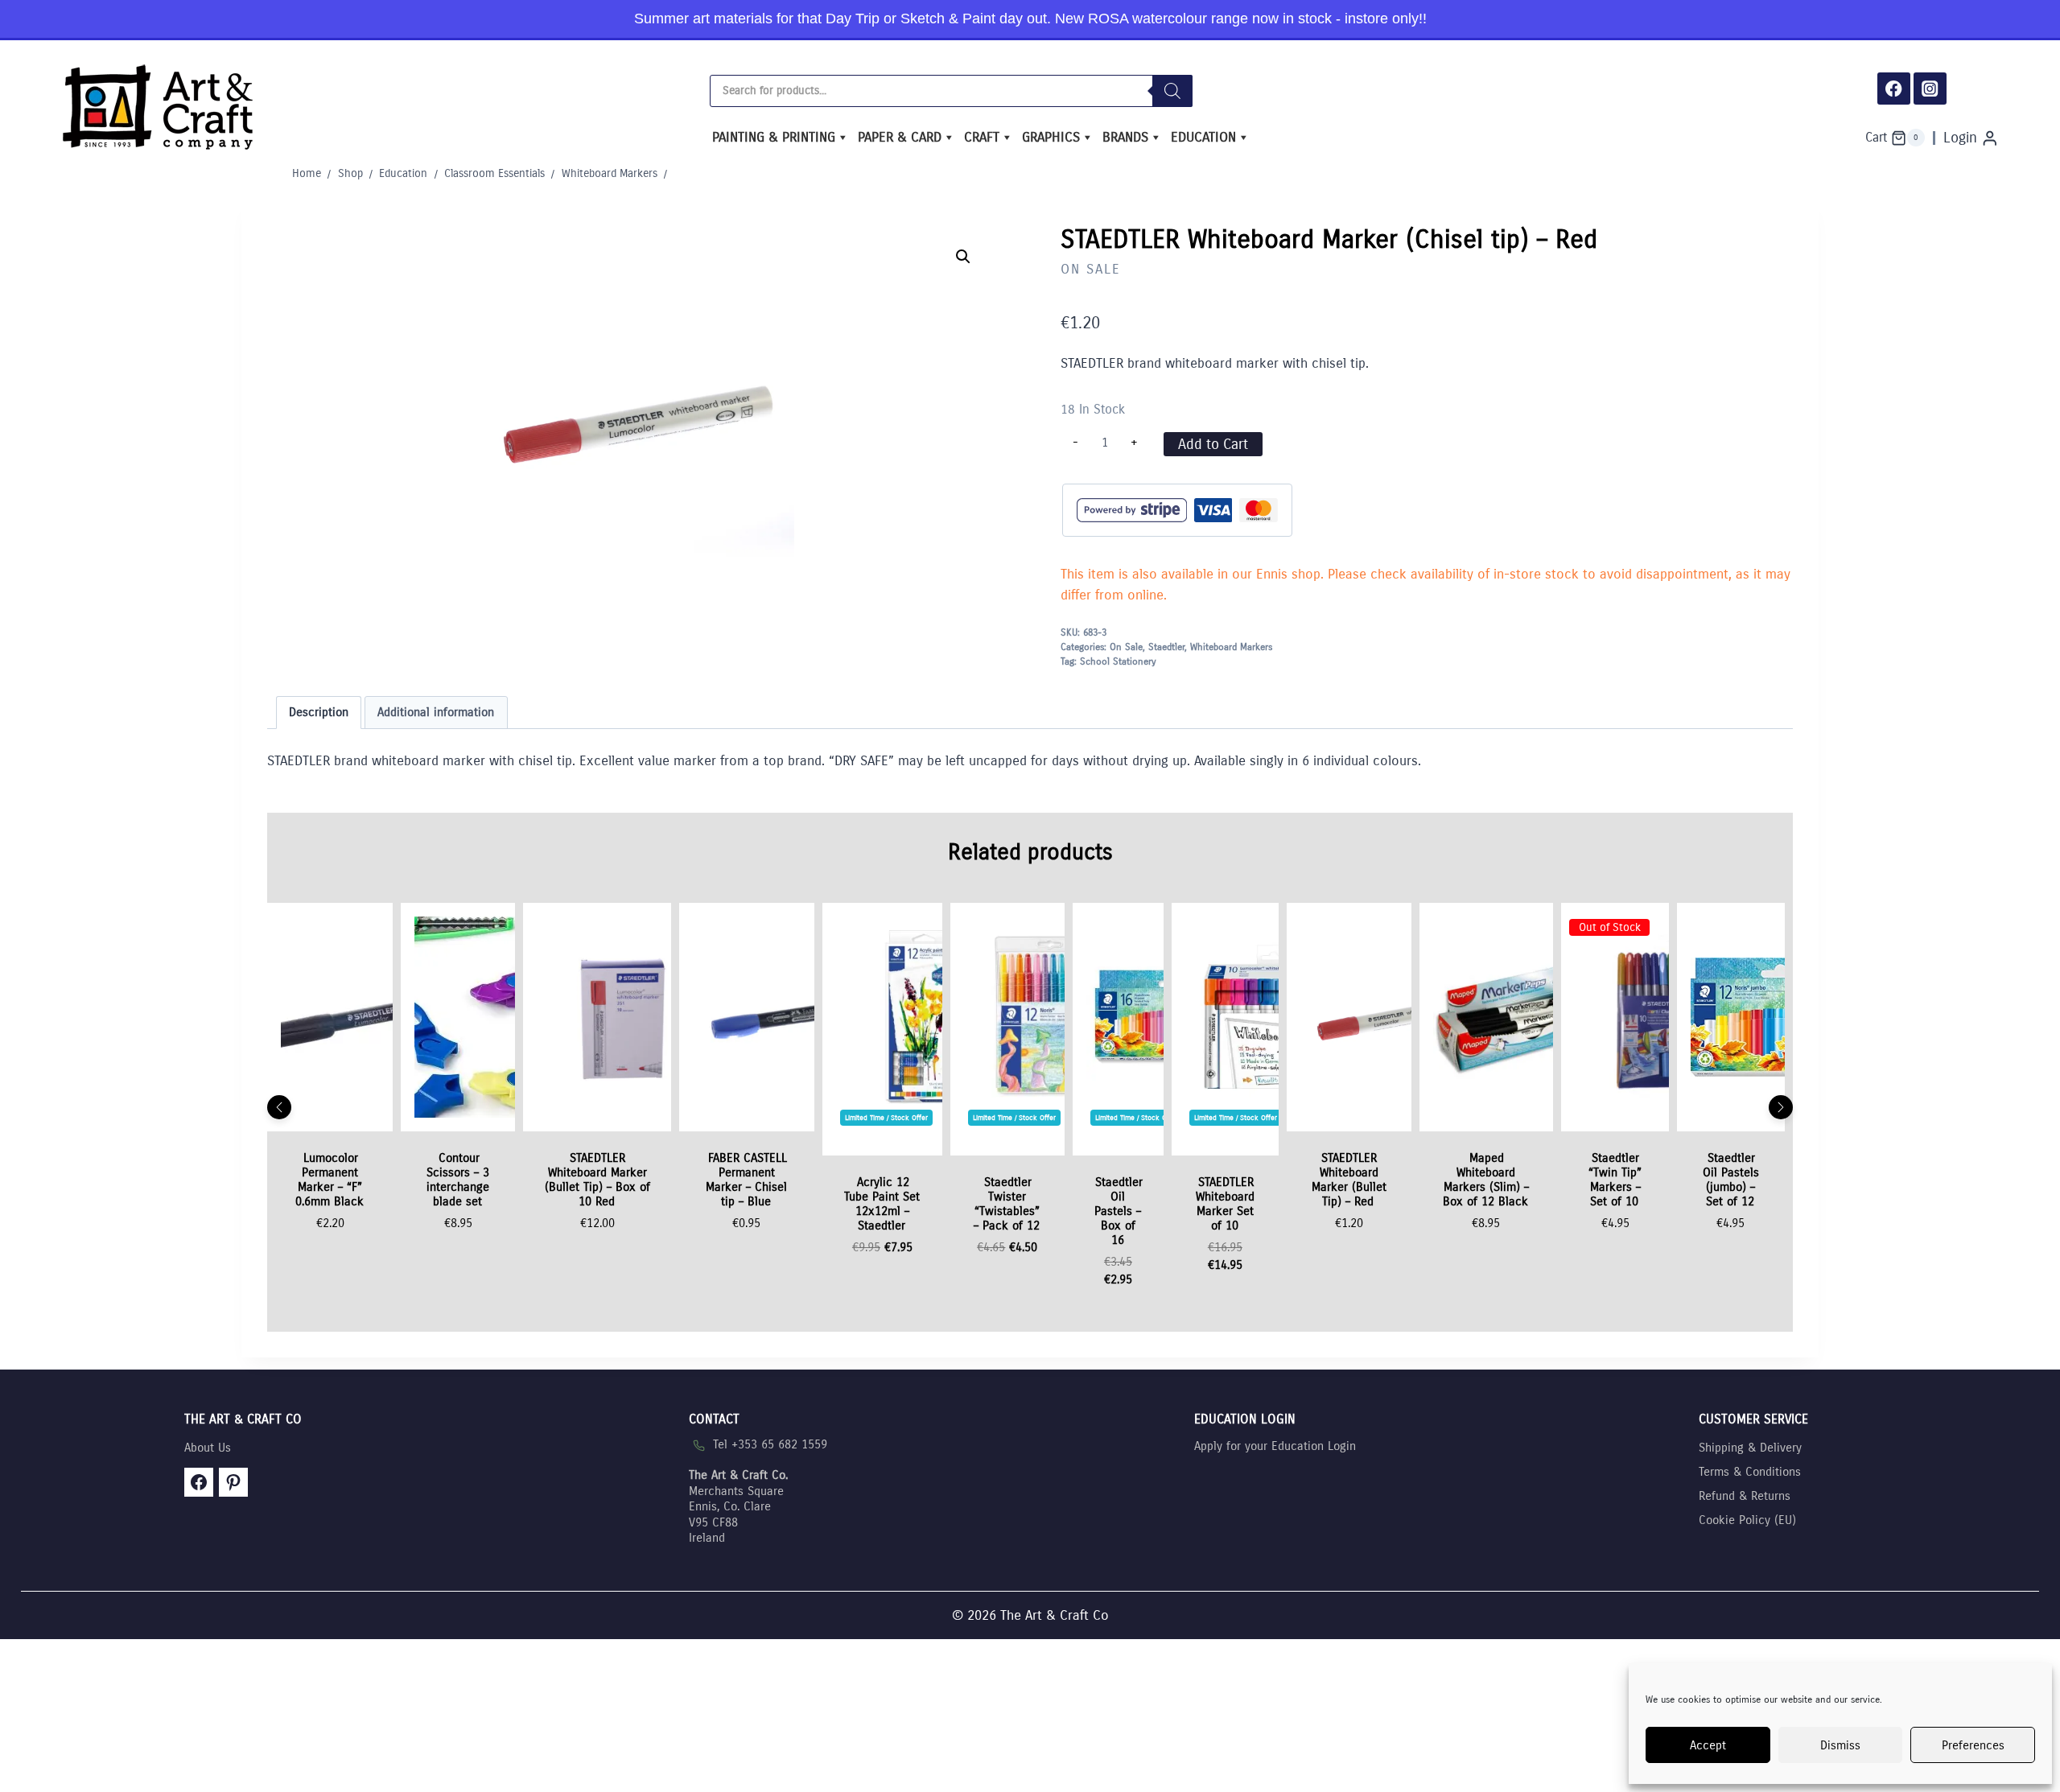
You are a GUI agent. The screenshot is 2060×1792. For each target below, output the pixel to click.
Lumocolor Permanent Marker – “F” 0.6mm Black (330, 1180)
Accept (1708, 1745)
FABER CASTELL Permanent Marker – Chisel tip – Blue (746, 1180)
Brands (1125, 137)
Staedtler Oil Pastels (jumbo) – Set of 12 (1731, 1180)
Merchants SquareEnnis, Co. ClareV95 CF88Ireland (738, 1506)
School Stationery (1118, 661)
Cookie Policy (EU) (1747, 1520)
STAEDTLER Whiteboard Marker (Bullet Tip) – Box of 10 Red (597, 1180)
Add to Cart (1213, 444)
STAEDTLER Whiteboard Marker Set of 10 (1225, 1204)
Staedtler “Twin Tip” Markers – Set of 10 (1615, 1180)
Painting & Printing (774, 137)
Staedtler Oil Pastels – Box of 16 (1118, 1211)
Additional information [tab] (436, 712)
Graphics (1051, 137)
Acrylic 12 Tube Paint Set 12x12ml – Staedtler (882, 1204)
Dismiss (1840, 1745)
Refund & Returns (1745, 1496)
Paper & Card (900, 137)
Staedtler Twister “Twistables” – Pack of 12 (1007, 1204)
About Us (208, 1448)
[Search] (1172, 91)
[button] (963, 257)
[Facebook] (1894, 89)
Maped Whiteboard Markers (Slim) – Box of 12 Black (1486, 1180)
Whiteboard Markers (1231, 647)
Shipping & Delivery (1750, 1448)
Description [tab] (319, 712)
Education (1203, 137)
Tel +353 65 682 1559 (770, 1444)
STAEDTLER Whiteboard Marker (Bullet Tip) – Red (1349, 1180)
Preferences (1973, 1745)
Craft (982, 137)
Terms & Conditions (1750, 1472)
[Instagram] (1930, 89)
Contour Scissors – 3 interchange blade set (458, 1180)
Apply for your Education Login (1275, 1446)
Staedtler (1166, 647)
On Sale (1091, 269)
